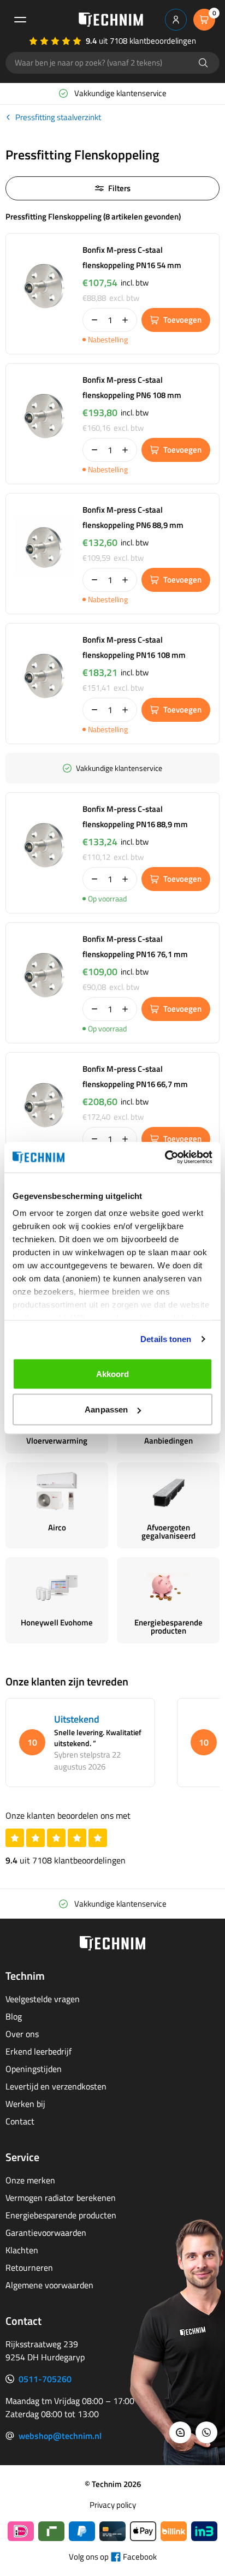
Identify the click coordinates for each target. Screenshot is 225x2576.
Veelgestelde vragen (43, 1999)
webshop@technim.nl (60, 2436)
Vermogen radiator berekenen (61, 2198)
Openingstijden (34, 2069)
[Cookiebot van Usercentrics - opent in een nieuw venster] (165, 1158)
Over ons (22, 2034)
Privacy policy (113, 2505)
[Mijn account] (176, 20)
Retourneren (29, 2268)
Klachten (22, 2250)
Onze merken (30, 2180)
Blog (14, 2016)
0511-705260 (45, 2379)
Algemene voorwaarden (49, 2285)
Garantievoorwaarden (46, 2233)
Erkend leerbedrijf (39, 2051)
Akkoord (113, 1373)
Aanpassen (106, 1409)
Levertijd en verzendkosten (56, 2086)
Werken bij (25, 2104)
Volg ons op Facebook (113, 2557)
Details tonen (166, 1339)
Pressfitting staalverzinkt (58, 117)
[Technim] (111, 20)
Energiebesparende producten (61, 2215)
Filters (119, 188)
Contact (20, 2121)
